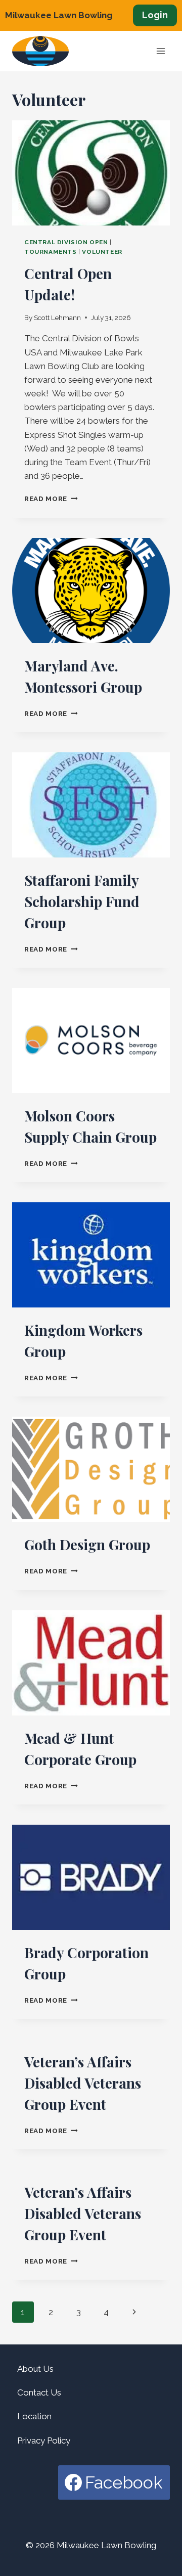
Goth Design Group (87, 1544)
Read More (51, 499)
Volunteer (102, 252)
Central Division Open (66, 242)
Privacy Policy (44, 2441)
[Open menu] (161, 51)
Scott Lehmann (57, 318)
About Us (35, 2369)
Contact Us (39, 2392)
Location (34, 2416)
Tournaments (51, 252)
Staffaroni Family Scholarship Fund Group (82, 901)
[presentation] (91, 173)
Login (155, 15)
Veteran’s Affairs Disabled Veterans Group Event (83, 2083)
